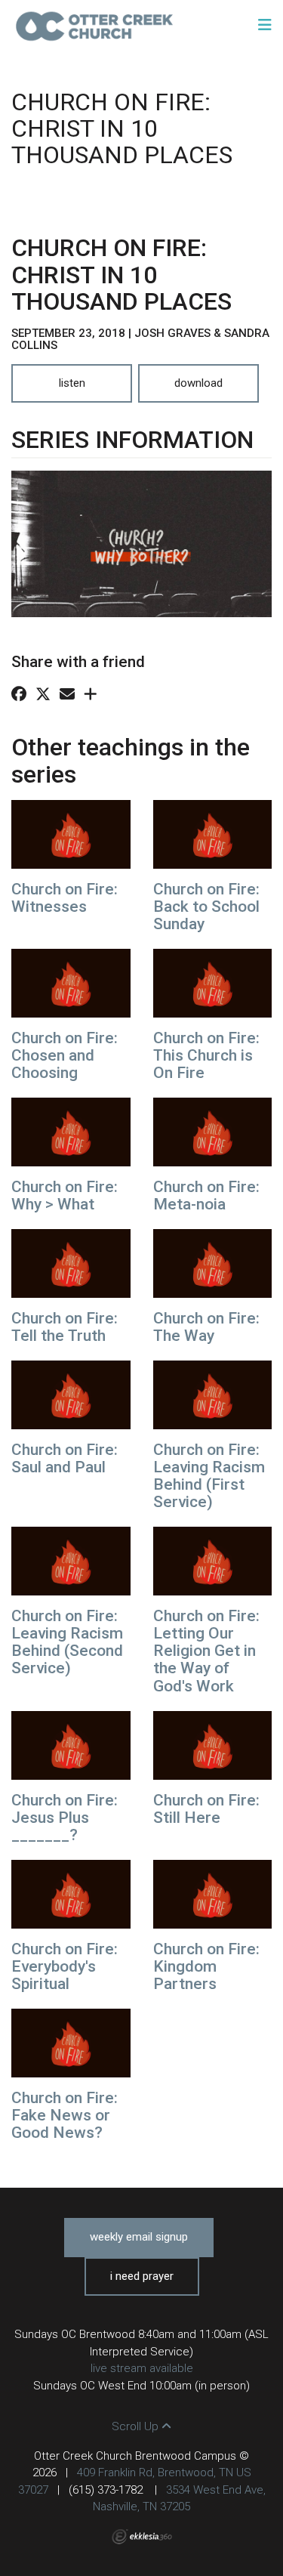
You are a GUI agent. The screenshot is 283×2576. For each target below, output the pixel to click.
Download (198, 383)
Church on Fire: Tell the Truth (65, 1327)
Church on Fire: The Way (206, 1327)
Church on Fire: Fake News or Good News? (65, 2115)
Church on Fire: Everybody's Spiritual (65, 1966)
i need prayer (142, 2276)
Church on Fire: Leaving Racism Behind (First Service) (209, 1476)
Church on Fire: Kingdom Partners (206, 1966)
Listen (72, 383)
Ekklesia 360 (142, 2537)
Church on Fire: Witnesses (65, 898)
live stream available (142, 2368)
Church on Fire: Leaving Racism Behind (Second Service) (67, 1642)
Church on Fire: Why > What (65, 1195)
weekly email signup (139, 2237)
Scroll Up (137, 2426)
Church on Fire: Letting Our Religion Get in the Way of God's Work (206, 1651)
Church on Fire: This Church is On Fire (206, 1055)
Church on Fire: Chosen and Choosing (65, 1055)
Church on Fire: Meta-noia (206, 1195)
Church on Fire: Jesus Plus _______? (65, 1818)
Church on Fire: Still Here (206, 1809)
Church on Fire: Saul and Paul (65, 1458)
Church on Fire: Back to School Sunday (206, 907)
